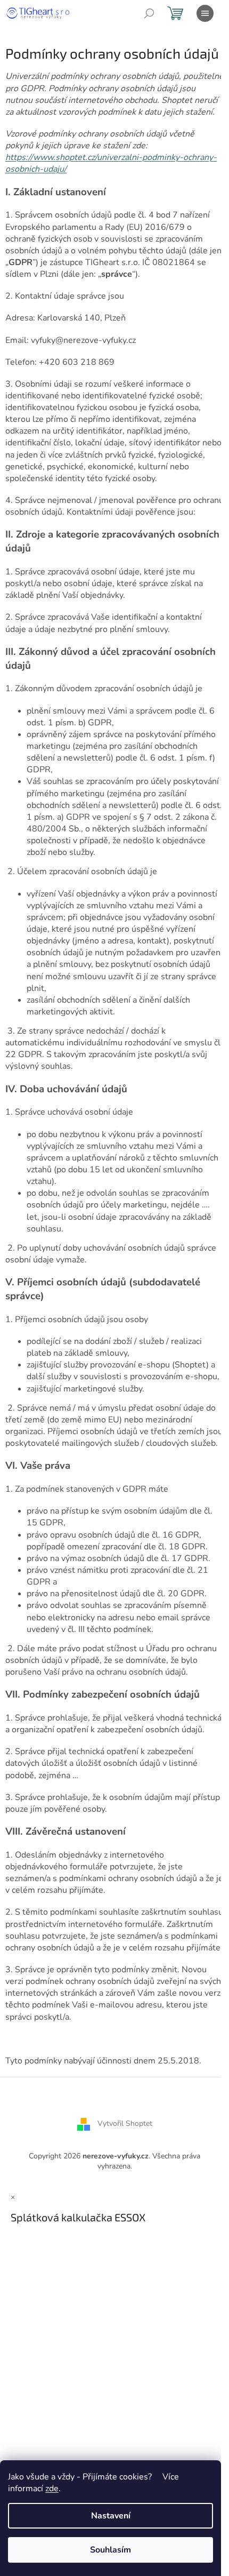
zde (52, 2489)
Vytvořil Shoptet (125, 2123)
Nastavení (111, 2516)
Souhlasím (111, 2550)
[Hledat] (149, 13)
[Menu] (205, 13)
